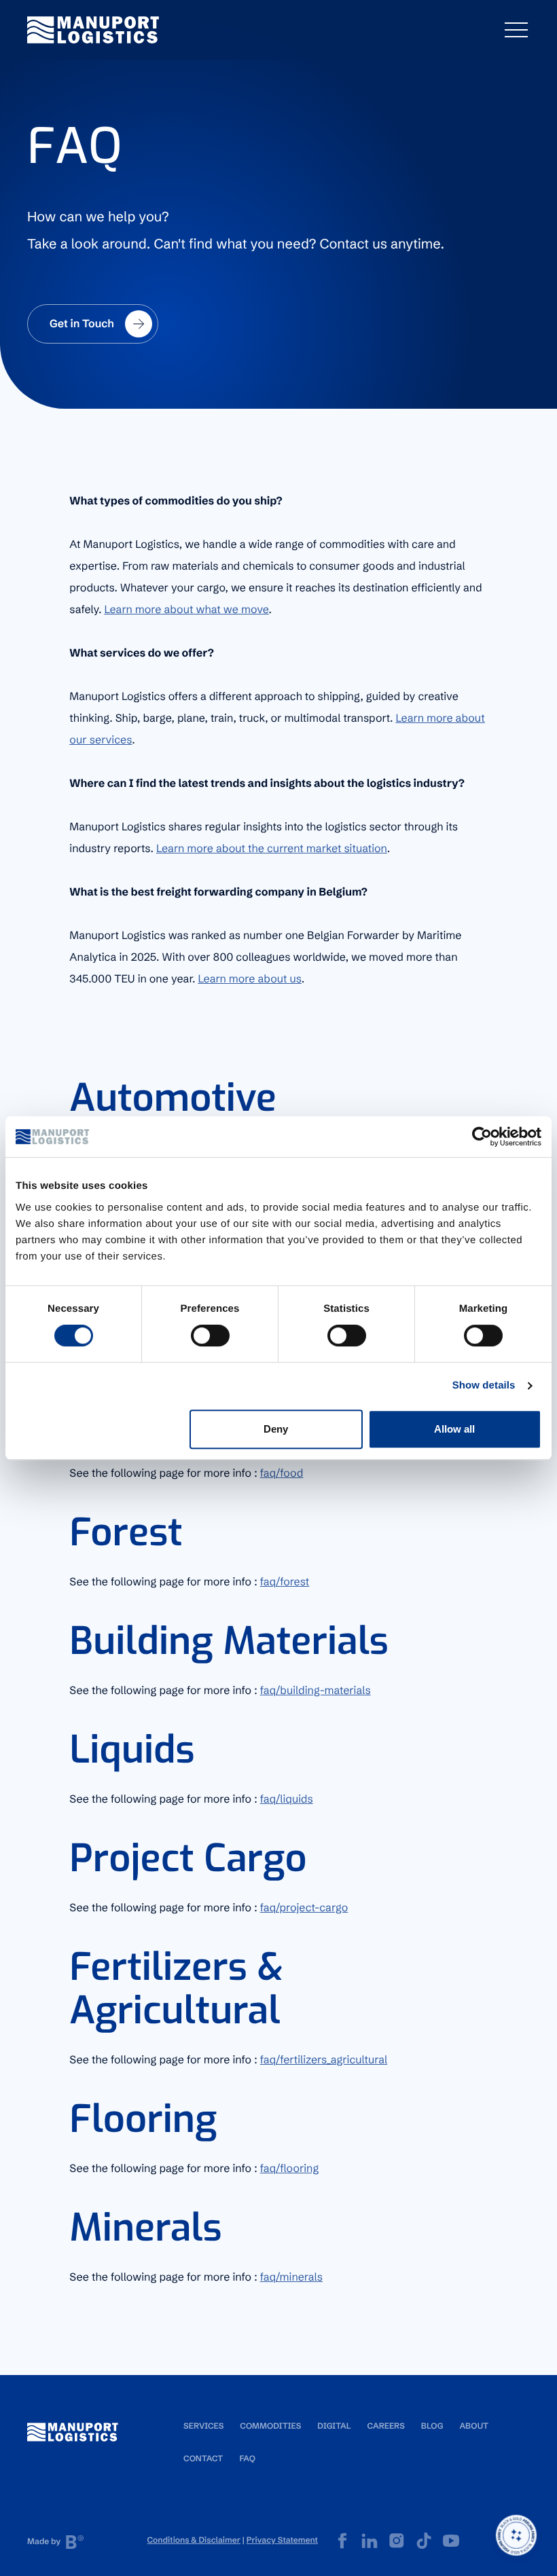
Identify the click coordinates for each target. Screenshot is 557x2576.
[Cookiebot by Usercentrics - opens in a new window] (482, 1137)
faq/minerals (291, 2277)
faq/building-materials (316, 1691)
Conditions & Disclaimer (194, 2540)
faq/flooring (290, 2169)
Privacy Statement (282, 2540)
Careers (385, 2426)
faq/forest (285, 1582)
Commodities (270, 2426)
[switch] (210, 1336)
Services (203, 2426)
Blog (432, 2426)
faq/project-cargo (304, 1908)
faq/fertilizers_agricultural (324, 2060)
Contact (203, 2459)
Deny (276, 1429)
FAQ (247, 2459)
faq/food (282, 1473)
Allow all (454, 1429)
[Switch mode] (516, 2535)
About (474, 2426)
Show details (484, 1385)
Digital (334, 2426)
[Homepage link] (93, 30)
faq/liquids (287, 1799)
